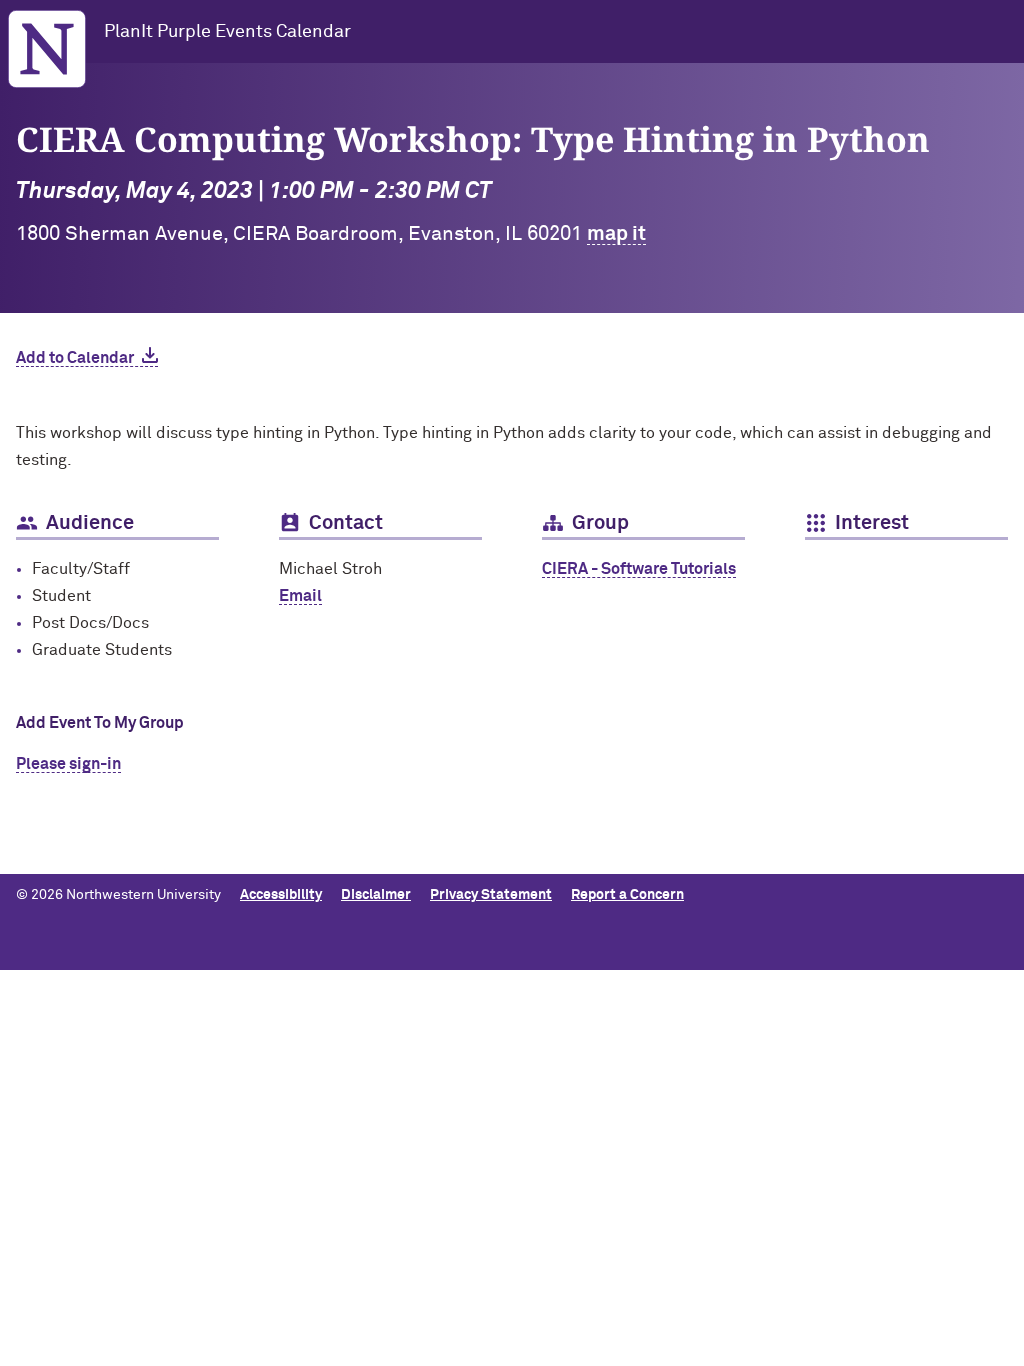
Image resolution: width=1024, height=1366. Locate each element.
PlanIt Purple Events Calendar (227, 32)
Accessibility (281, 895)
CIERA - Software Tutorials (639, 569)
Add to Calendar (75, 358)
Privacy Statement (491, 895)
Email (300, 596)
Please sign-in (68, 764)
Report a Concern (627, 895)
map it (616, 234)
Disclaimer (376, 895)
